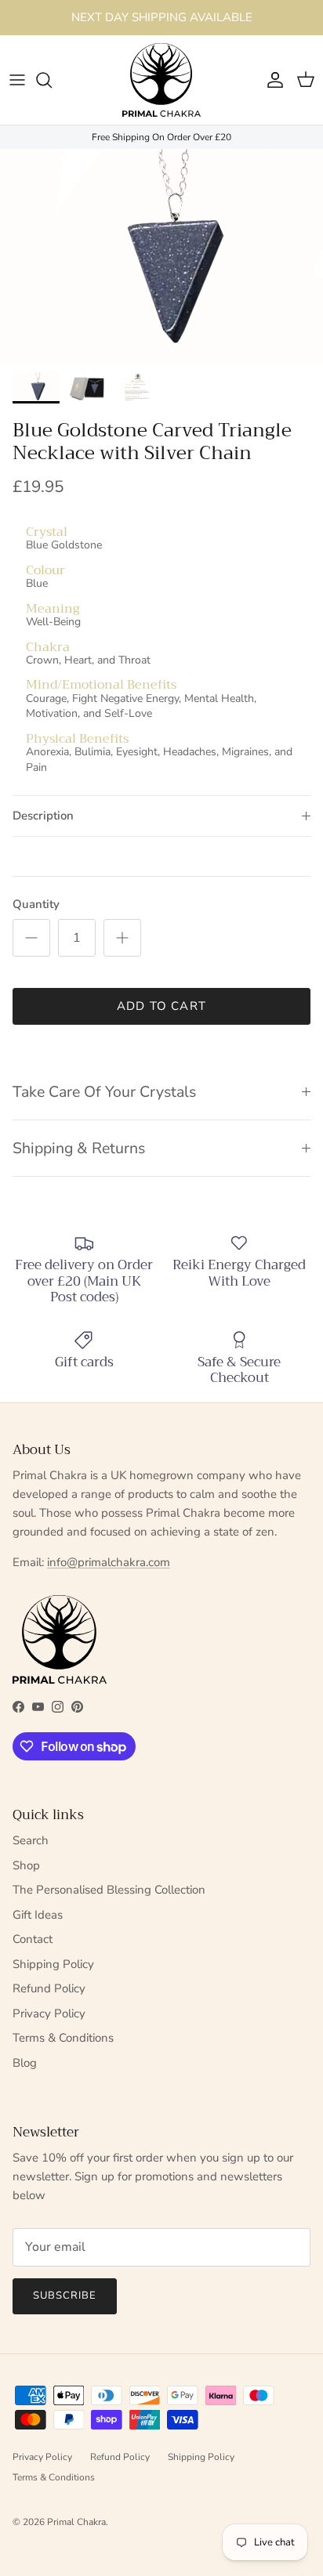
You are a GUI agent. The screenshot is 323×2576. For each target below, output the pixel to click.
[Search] (52, 80)
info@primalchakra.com (109, 1562)
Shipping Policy (53, 1964)
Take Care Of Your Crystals (104, 1092)
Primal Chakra (76, 2522)
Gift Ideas (38, 1915)
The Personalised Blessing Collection (109, 1890)
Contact (33, 1939)
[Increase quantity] (122, 938)
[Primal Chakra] (161, 80)
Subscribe (65, 2296)
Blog (25, 2063)
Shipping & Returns (79, 1148)
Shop (26, 1865)
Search (31, 1840)
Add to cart (161, 1006)
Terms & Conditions (63, 2038)
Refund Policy (49, 1988)
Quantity (36, 904)
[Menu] (17, 80)
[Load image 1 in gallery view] (161, 257)
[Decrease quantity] (31, 938)
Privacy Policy (49, 2013)
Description (43, 816)
